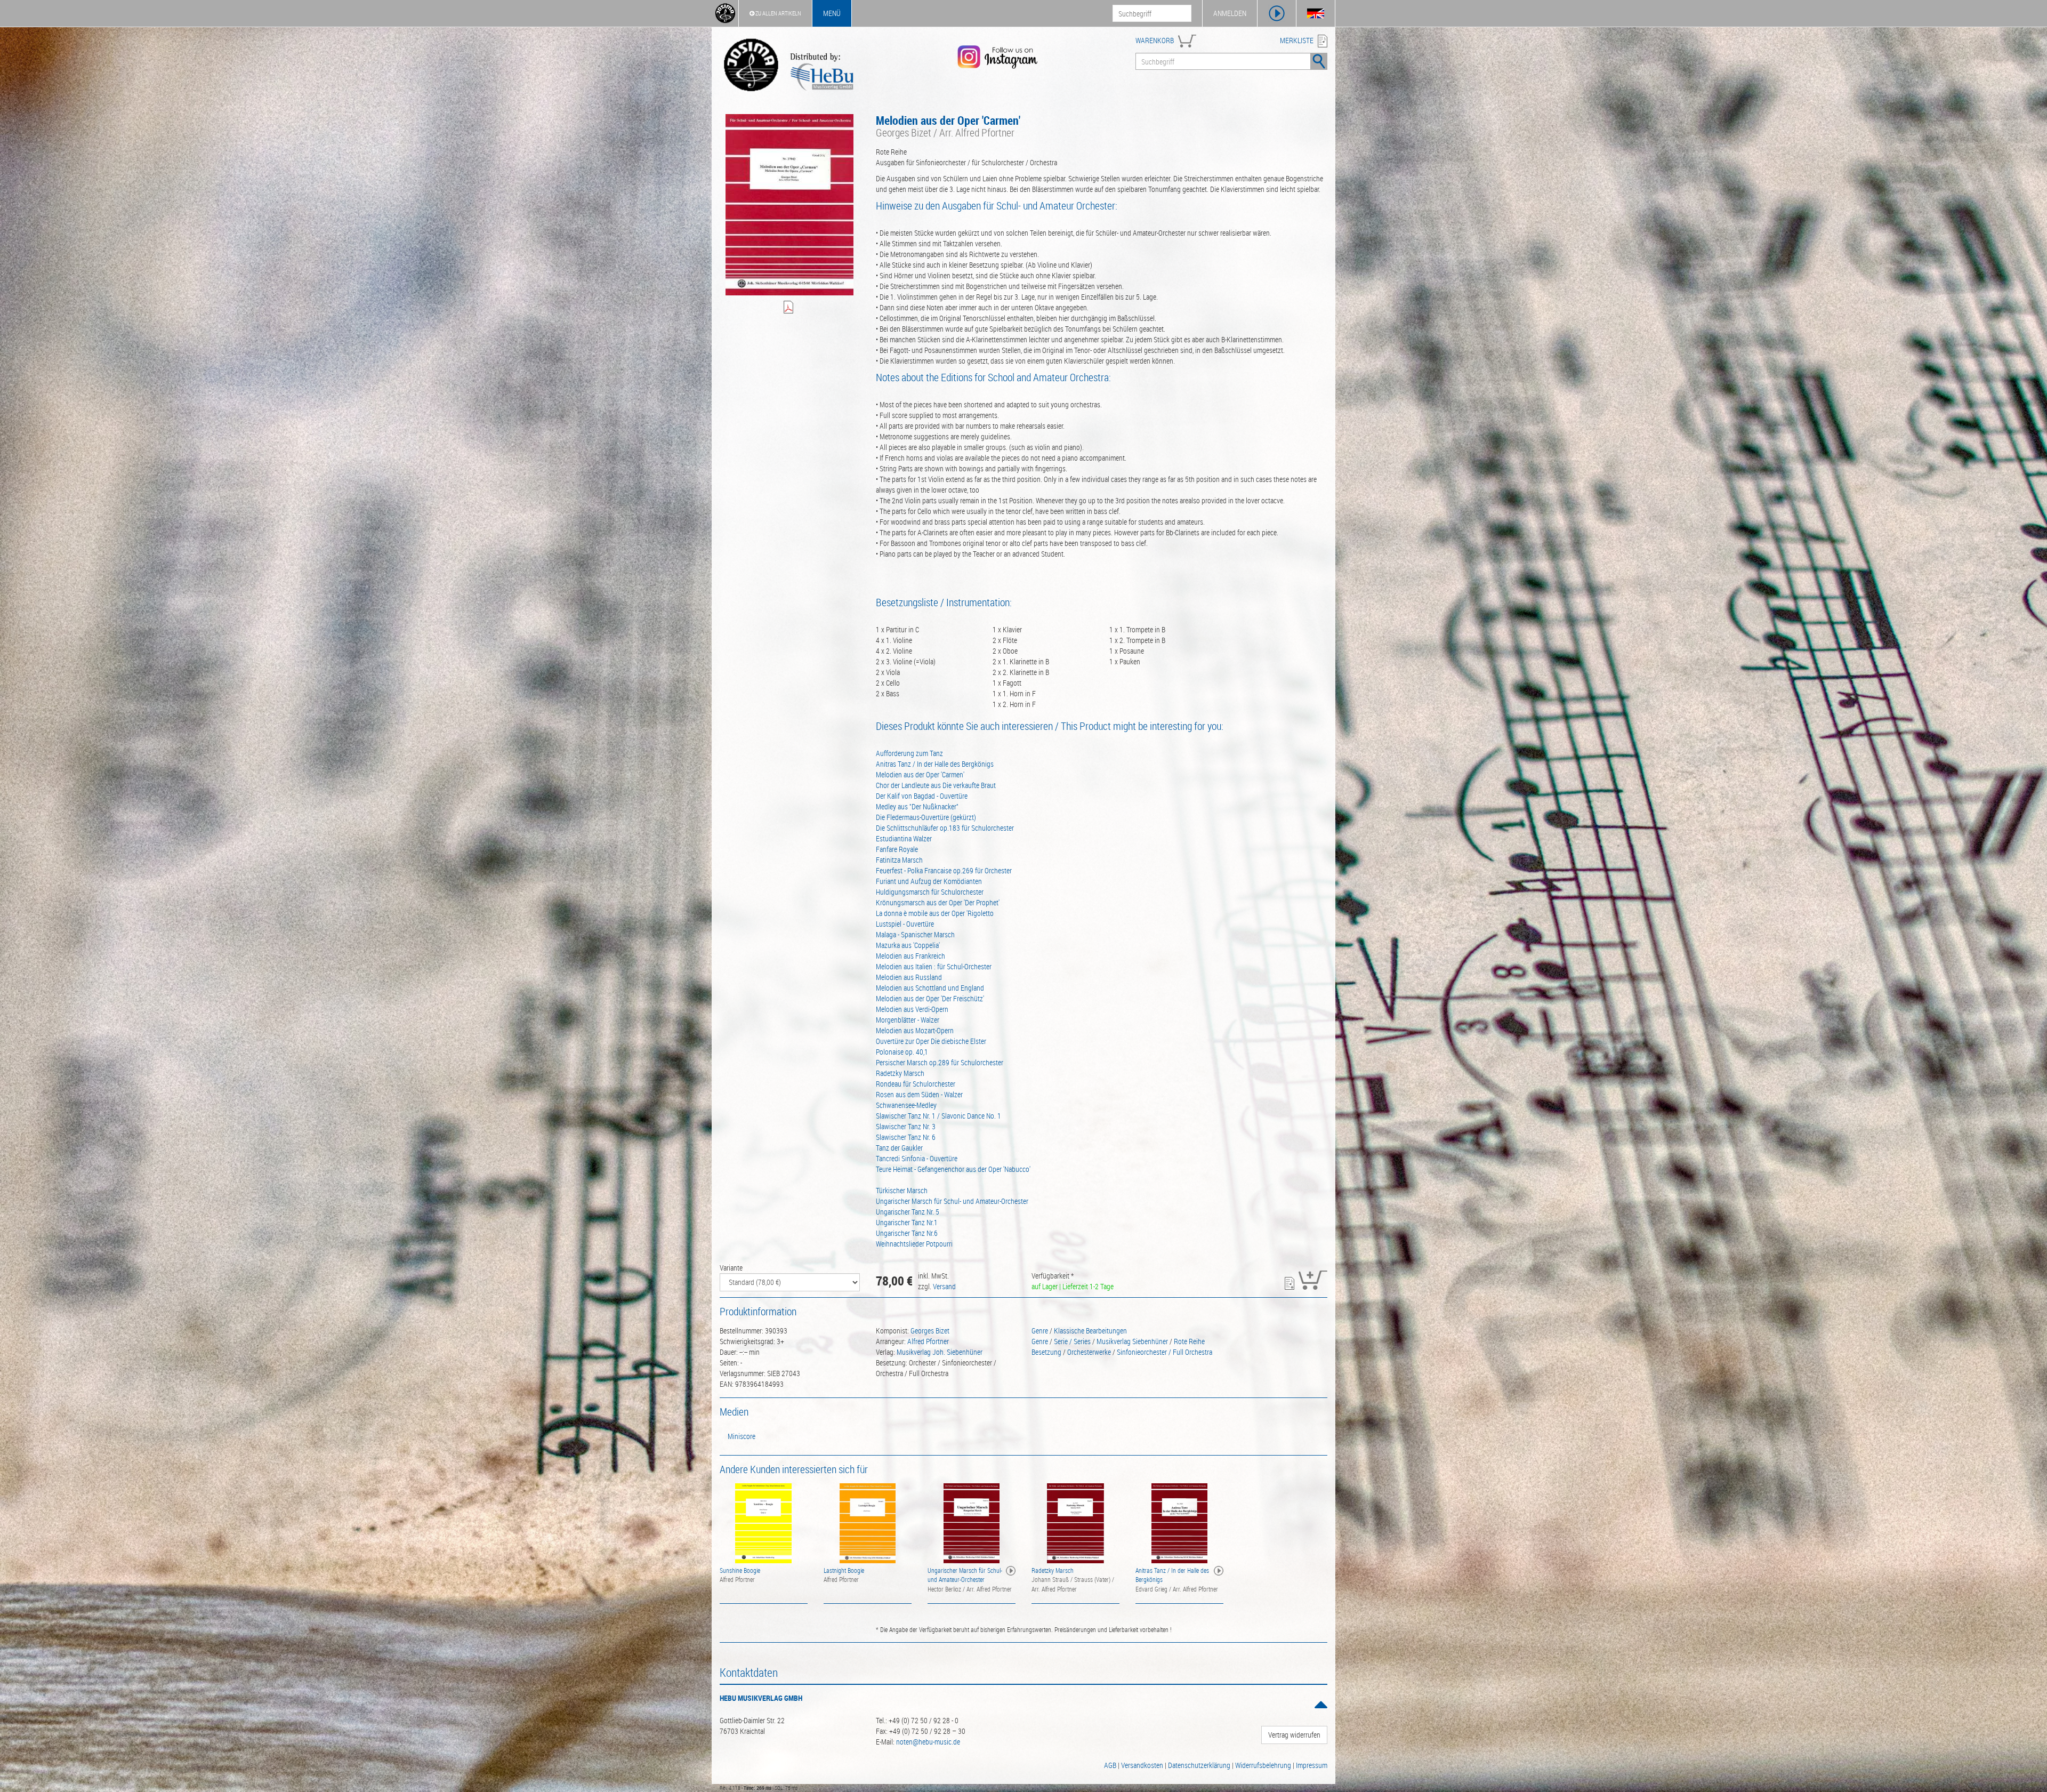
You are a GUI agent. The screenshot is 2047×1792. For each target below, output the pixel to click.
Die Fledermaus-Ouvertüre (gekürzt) (926, 817)
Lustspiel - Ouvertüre (905, 924)
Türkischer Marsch (902, 1190)
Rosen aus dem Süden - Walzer (919, 1094)
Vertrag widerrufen (1294, 1735)
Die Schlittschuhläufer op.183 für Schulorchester (945, 828)
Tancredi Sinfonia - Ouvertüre (917, 1158)
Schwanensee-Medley (906, 1105)
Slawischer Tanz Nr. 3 (906, 1126)
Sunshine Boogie (740, 1570)
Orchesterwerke (1089, 1352)
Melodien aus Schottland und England (930, 988)
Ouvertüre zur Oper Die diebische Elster (931, 1041)
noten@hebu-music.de (928, 1742)
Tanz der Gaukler (899, 1148)
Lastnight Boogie (844, 1570)
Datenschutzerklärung (1199, 1765)
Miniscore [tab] (742, 1436)
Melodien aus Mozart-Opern (915, 1030)
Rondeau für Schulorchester (916, 1084)
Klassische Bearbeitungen (1090, 1331)
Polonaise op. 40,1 (902, 1052)
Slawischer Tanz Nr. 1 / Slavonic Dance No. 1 (938, 1116)
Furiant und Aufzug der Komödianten (929, 881)
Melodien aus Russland (909, 977)
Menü (832, 13)
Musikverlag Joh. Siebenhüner (940, 1352)
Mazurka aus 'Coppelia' (908, 945)
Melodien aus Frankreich (910, 956)
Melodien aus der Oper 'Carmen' (920, 774)
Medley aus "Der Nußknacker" (917, 806)
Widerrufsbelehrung (1263, 1765)
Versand (944, 1286)
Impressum (1312, 1765)
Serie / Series (1072, 1341)
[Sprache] (1316, 13)
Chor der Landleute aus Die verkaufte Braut (936, 785)
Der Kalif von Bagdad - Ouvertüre (922, 796)
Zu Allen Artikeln (778, 13)
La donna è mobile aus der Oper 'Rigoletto (935, 913)
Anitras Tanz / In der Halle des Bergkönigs (935, 764)
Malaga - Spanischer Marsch (915, 934)
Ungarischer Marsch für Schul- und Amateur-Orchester (952, 1201)
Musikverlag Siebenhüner (1132, 1341)
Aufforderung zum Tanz (909, 753)
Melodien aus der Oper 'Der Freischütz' (930, 998)
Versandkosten (1142, 1765)
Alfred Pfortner (928, 1341)
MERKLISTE (1297, 40)
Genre (1040, 1331)
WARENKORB (1155, 40)
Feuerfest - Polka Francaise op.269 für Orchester (944, 870)
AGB (1110, 1765)
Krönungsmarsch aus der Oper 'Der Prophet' (938, 902)
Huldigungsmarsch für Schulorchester (930, 892)
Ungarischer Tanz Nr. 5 (908, 1212)
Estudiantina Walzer (904, 838)
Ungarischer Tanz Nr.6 (907, 1233)
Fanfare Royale (897, 849)
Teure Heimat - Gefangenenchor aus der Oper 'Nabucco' (953, 1169)
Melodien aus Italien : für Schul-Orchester (934, 966)
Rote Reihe (1189, 1341)
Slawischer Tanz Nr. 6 (906, 1137)
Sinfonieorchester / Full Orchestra (1164, 1352)
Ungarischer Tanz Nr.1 (907, 1222)
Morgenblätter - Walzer (908, 1020)
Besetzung (1046, 1352)
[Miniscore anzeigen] (790, 308)
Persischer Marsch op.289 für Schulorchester (940, 1062)
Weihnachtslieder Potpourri (914, 1244)
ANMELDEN (1230, 13)
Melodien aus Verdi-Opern (912, 1009)
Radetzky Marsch (900, 1073)
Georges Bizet (930, 1331)
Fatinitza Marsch (899, 860)
